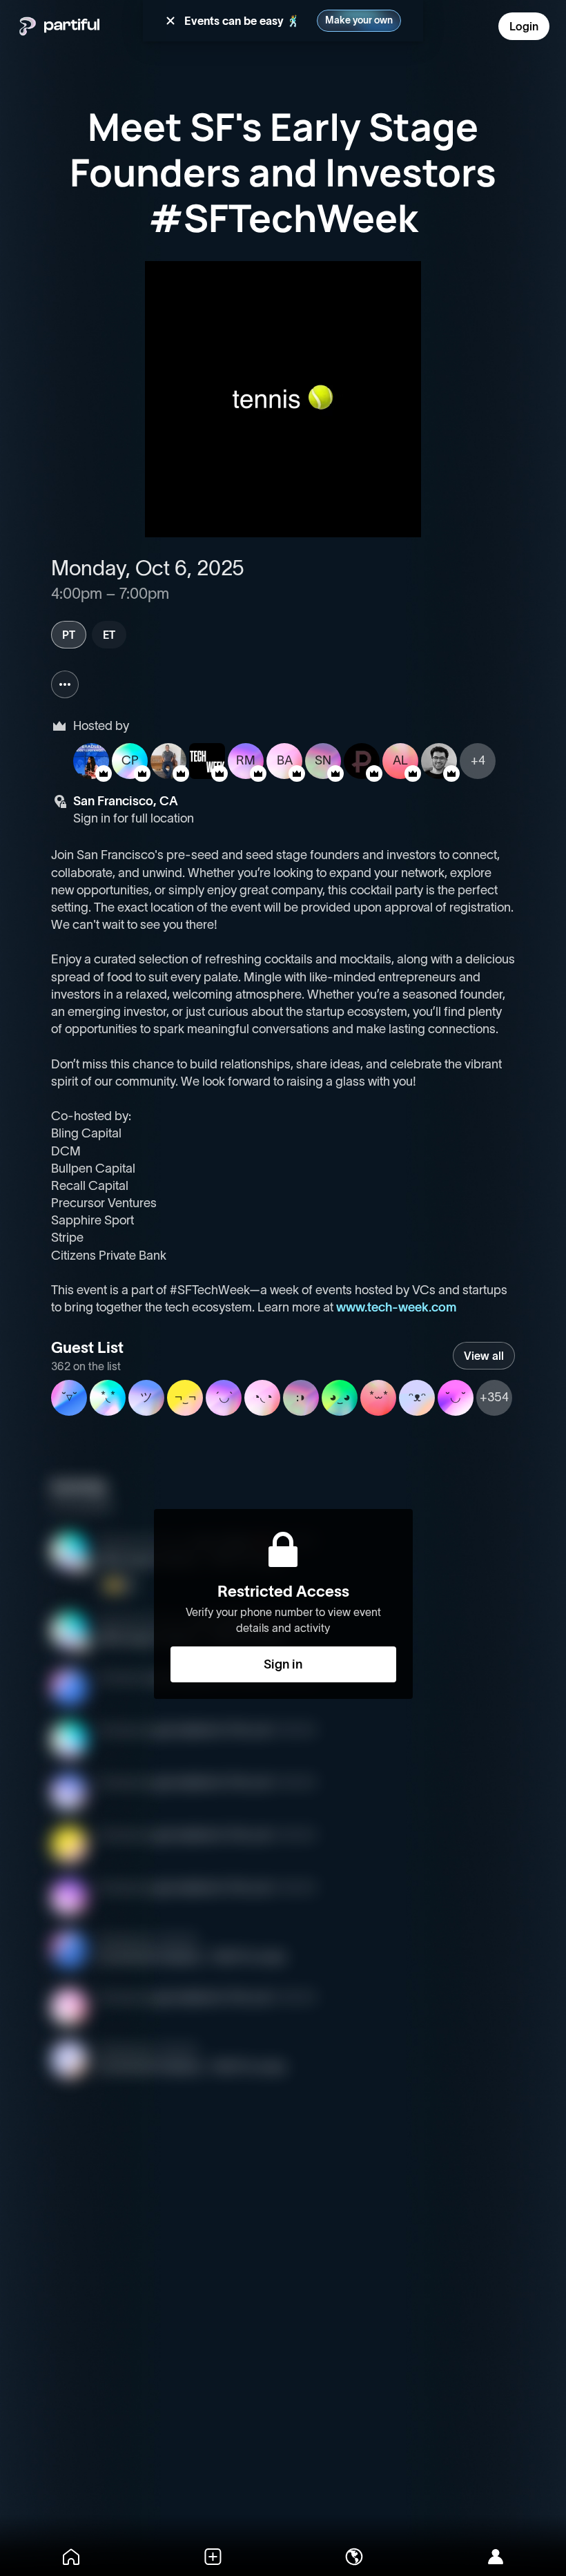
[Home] (71, 2557)
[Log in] (495, 2557)
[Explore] (354, 2557)
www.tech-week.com (396, 1307)
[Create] (212, 2557)
